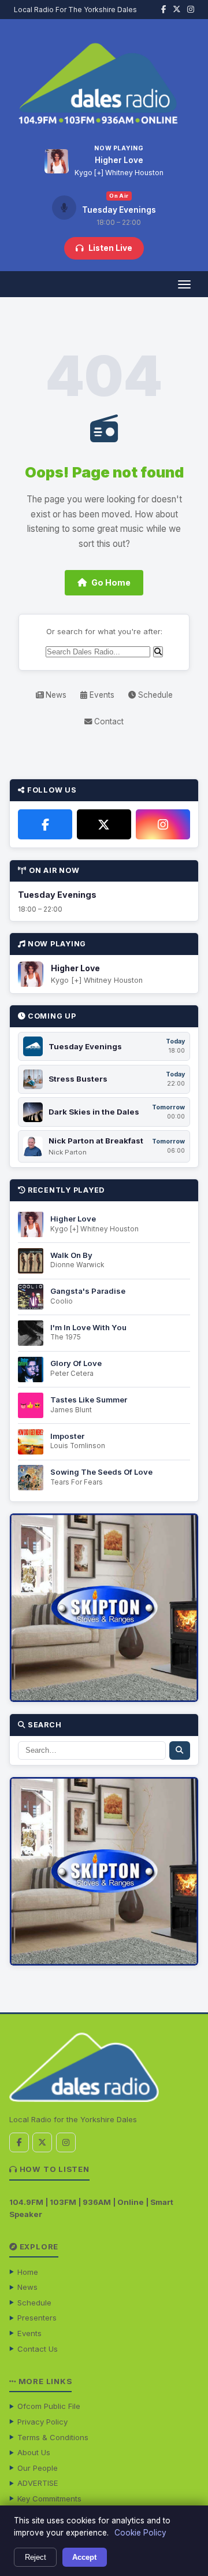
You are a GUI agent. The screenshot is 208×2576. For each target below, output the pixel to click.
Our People (38, 2468)
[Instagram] (163, 824)
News (55, 695)
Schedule (154, 695)
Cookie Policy (140, 2533)
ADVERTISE (38, 2483)
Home (28, 2272)
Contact (108, 721)
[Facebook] (45, 824)
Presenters (37, 2318)
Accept (84, 2557)
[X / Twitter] (104, 824)
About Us (34, 2452)
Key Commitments (49, 2499)
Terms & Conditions (53, 2437)
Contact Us (38, 2349)
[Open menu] (184, 284)
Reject (36, 2557)
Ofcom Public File (49, 2406)
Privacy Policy (42, 2422)
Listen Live (110, 248)
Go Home (111, 582)
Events (101, 695)
